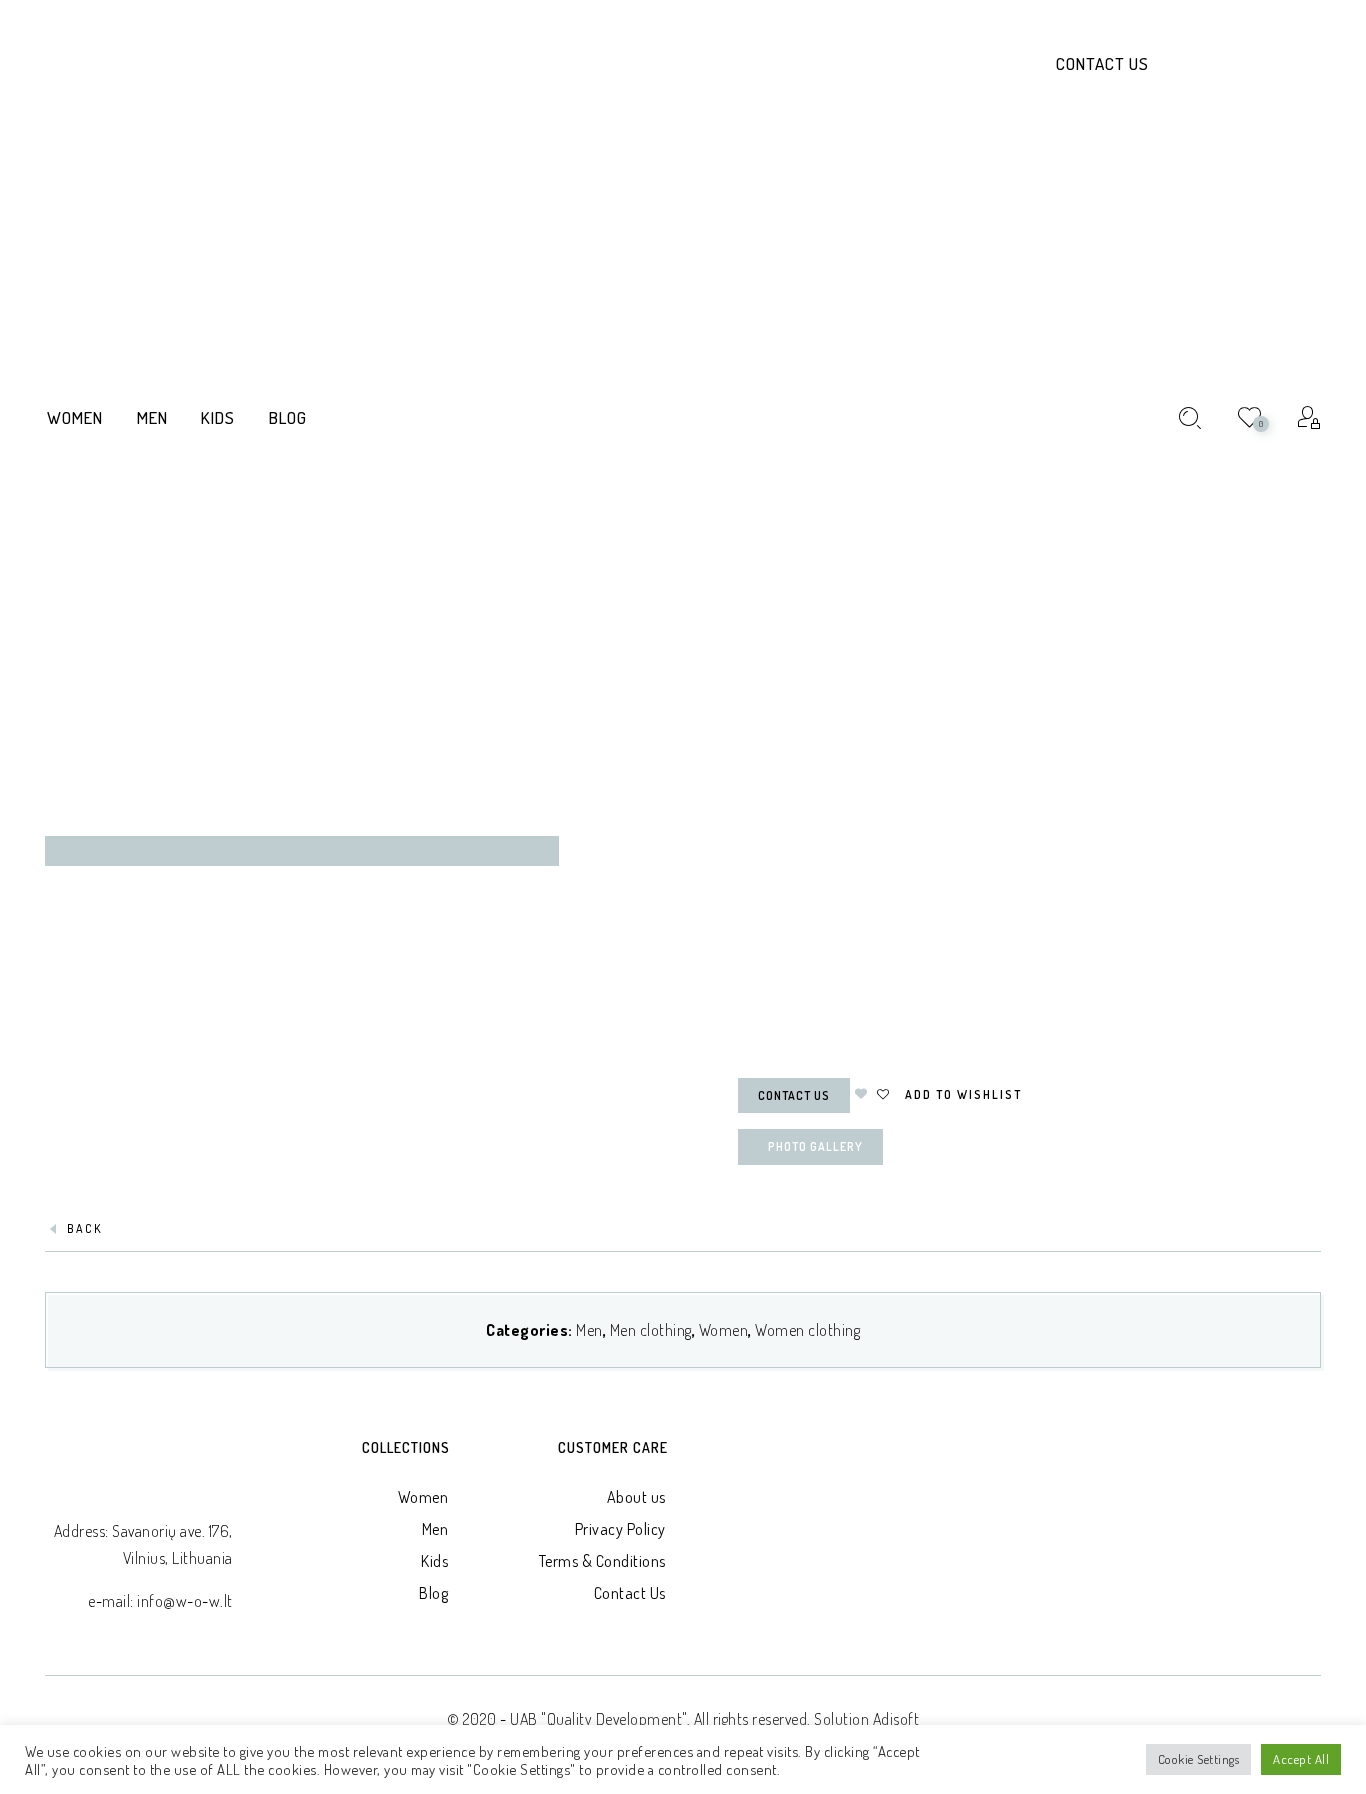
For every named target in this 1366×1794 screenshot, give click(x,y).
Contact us (794, 1095)
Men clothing (651, 1330)
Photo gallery (815, 1146)
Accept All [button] (1301, 1759)
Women (724, 1330)
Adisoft (896, 1719)
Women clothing (807, 1330)
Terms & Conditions (602, 1561)
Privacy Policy (620, 1529)
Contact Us (1102, 63)
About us (636, 1497)
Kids (434, 1561)
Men (589, 1330)
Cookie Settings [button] (1199, 1759)
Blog (433, 1593)
